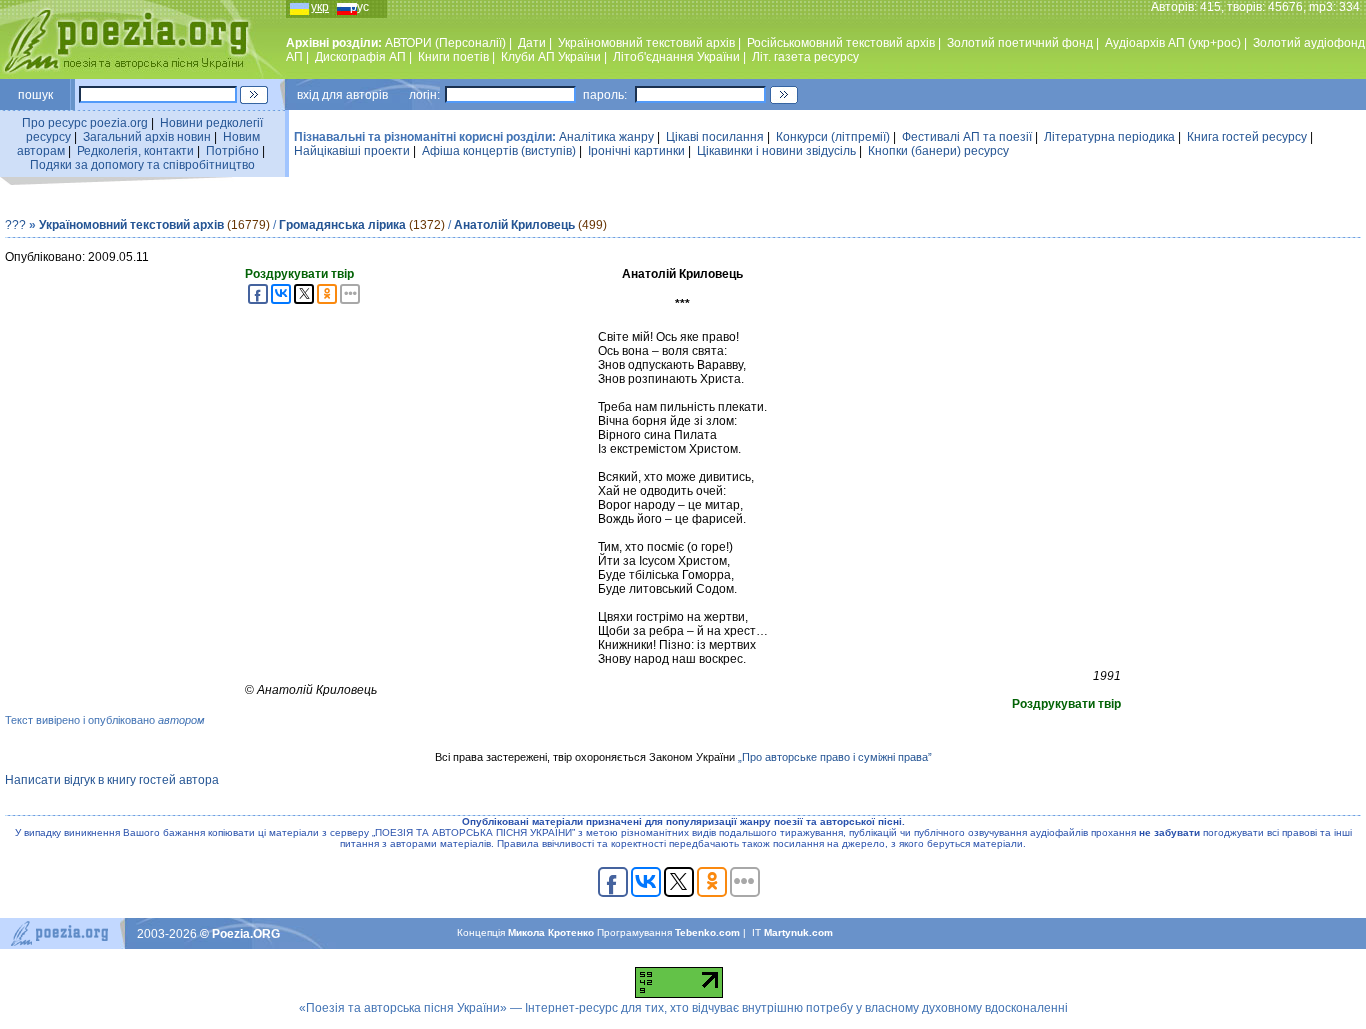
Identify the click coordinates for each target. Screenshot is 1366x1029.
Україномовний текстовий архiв (646, 43)
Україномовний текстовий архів (131, 225)
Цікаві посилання (715, 137)
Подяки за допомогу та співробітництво (142, 165)
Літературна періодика (1109, 137)
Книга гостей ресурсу (1247, 137)
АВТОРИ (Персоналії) (445, 43)
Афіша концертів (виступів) (499, 151)
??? (15, 225)
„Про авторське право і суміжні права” (835, 757)
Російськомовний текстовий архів (841, 43)
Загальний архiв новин (147, 137)
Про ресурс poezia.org (85, 123)
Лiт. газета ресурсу (805, 57)
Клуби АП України (551, 57)
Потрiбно (232, 151)
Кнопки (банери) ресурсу (938, 151)
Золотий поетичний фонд (1020, 43)
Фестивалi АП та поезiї (967, 137)
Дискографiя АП (360, 57)
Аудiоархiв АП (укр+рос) (1173, 43)
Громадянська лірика (342, 225)
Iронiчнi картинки (636, 151)
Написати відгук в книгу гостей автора (112, 780)
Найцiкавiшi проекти (352, 151)
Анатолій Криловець (514, 225)
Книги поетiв (453, 57)
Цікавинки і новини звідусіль (776, 151)
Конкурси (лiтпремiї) (833, 137)
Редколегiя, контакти (135, 151)
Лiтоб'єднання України (676, 57)
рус (359, 7)
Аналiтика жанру (606, 137)
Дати (532, 43)
